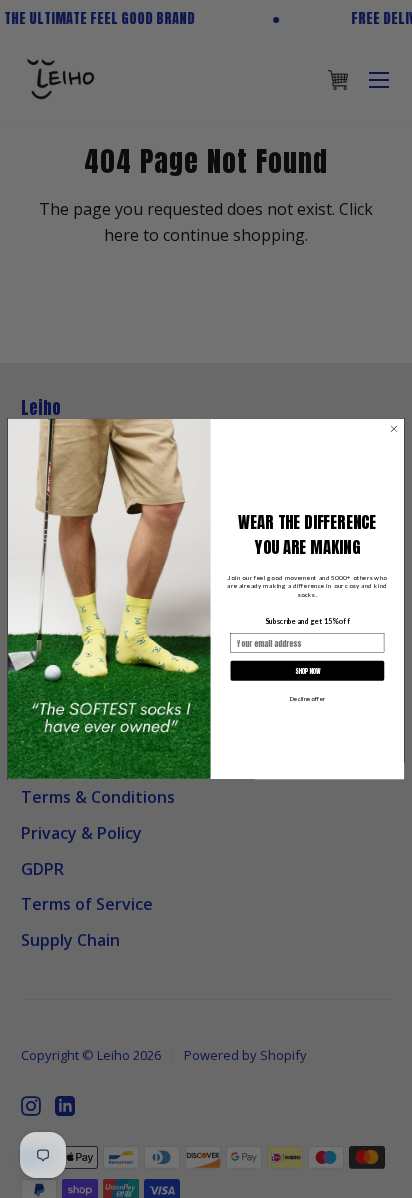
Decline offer (308, 699)
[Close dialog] (394, 429)
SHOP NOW (307, 671)
